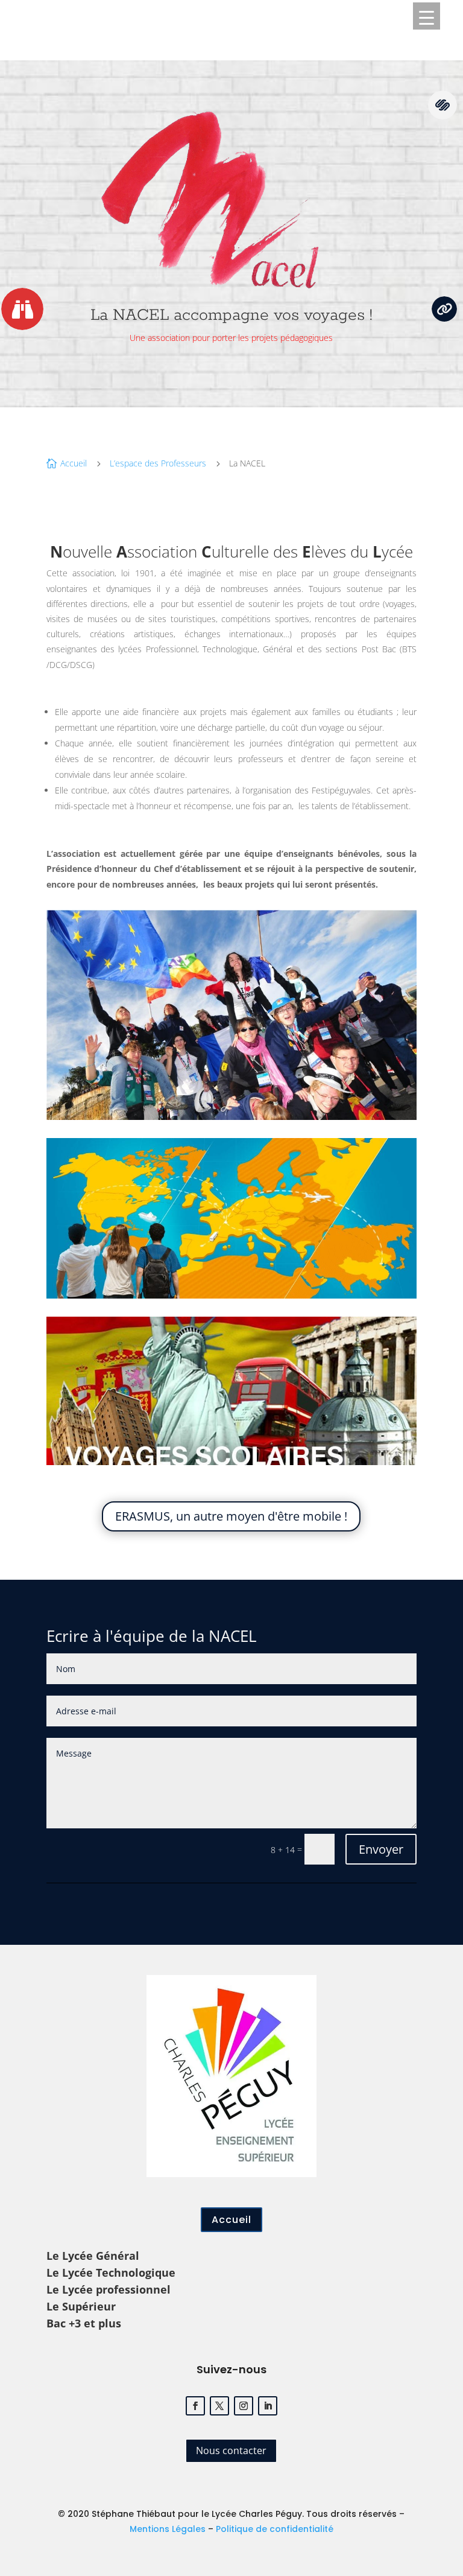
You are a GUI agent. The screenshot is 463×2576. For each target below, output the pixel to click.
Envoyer (381, 1849)
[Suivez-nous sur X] (219, 2406)
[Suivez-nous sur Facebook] (195, 2406)
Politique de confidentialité (275, 2529)
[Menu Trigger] (427, 16)
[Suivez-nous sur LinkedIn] (268, 2406)
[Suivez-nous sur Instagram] (244, 2406)
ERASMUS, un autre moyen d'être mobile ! (231, 1516)
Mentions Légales (168, 2529)
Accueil (231, 2220)
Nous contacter (231, 2450)
